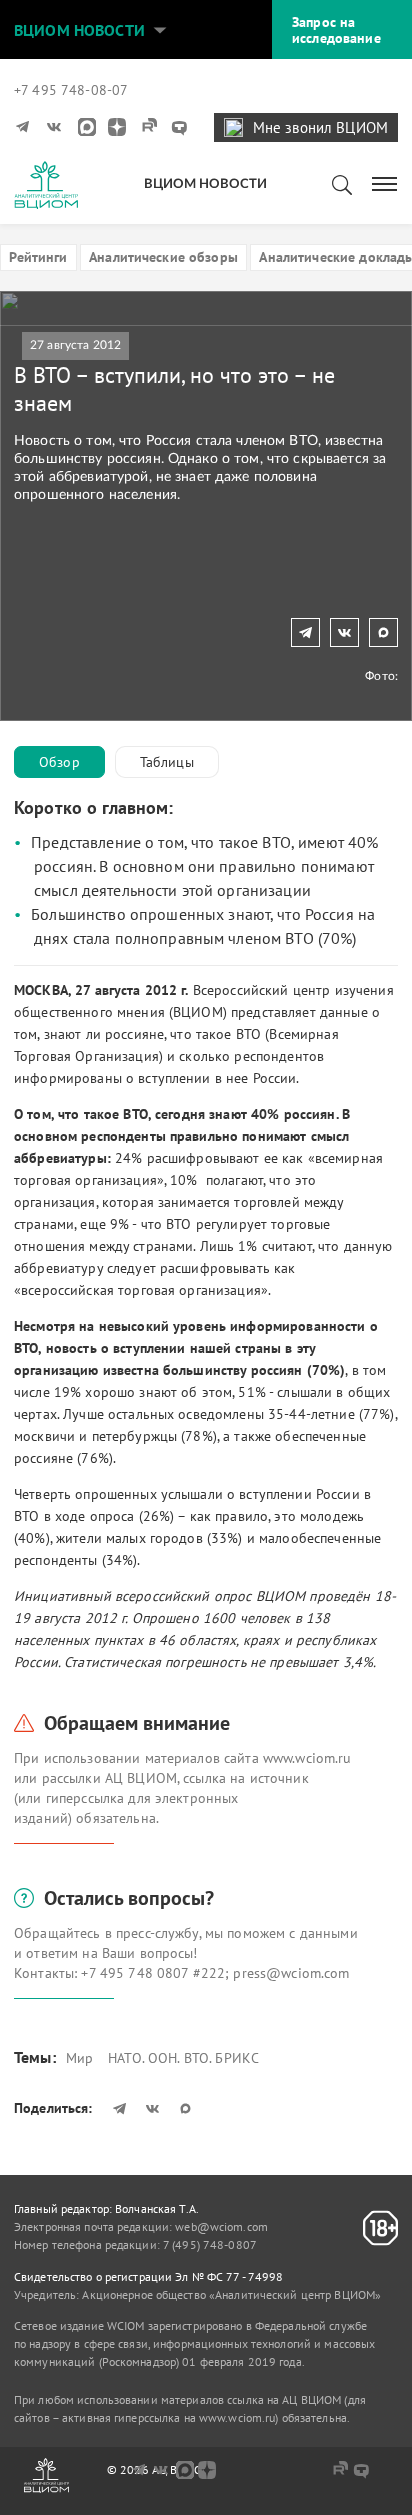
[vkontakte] (56, 127)
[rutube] (148, 127)
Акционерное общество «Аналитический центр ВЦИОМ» (231, 2294)
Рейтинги (38, 257)
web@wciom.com (221, 2226)
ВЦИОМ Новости (79, 30)
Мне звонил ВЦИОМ (320, 127)
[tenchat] (179, 127)
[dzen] (117, 127)
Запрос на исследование (336, 30)
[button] (160, 30)
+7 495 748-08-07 (71, 90)
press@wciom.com (291, 1973)
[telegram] (25, 127)
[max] (87, 127)
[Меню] (385, 182)
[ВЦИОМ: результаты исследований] (46, 185)
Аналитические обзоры (163, 257)
